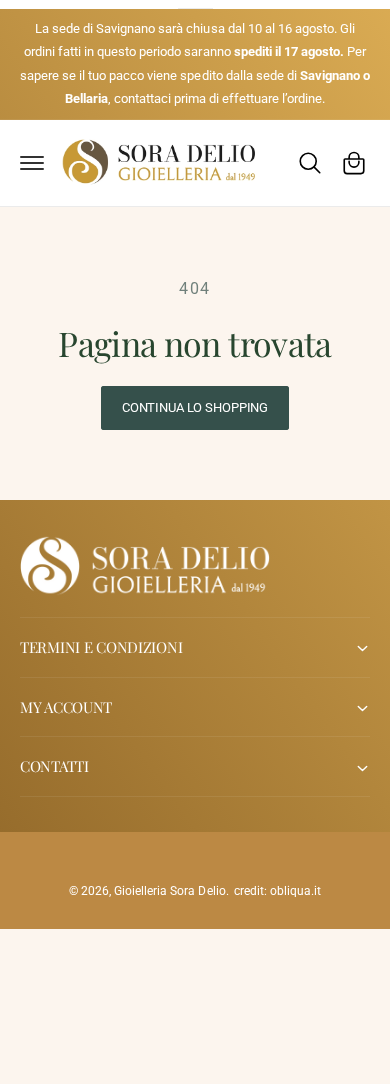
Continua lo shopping (195, 407)
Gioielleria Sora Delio (169, 891)
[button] (32, 163)
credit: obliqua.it (277, 891)
